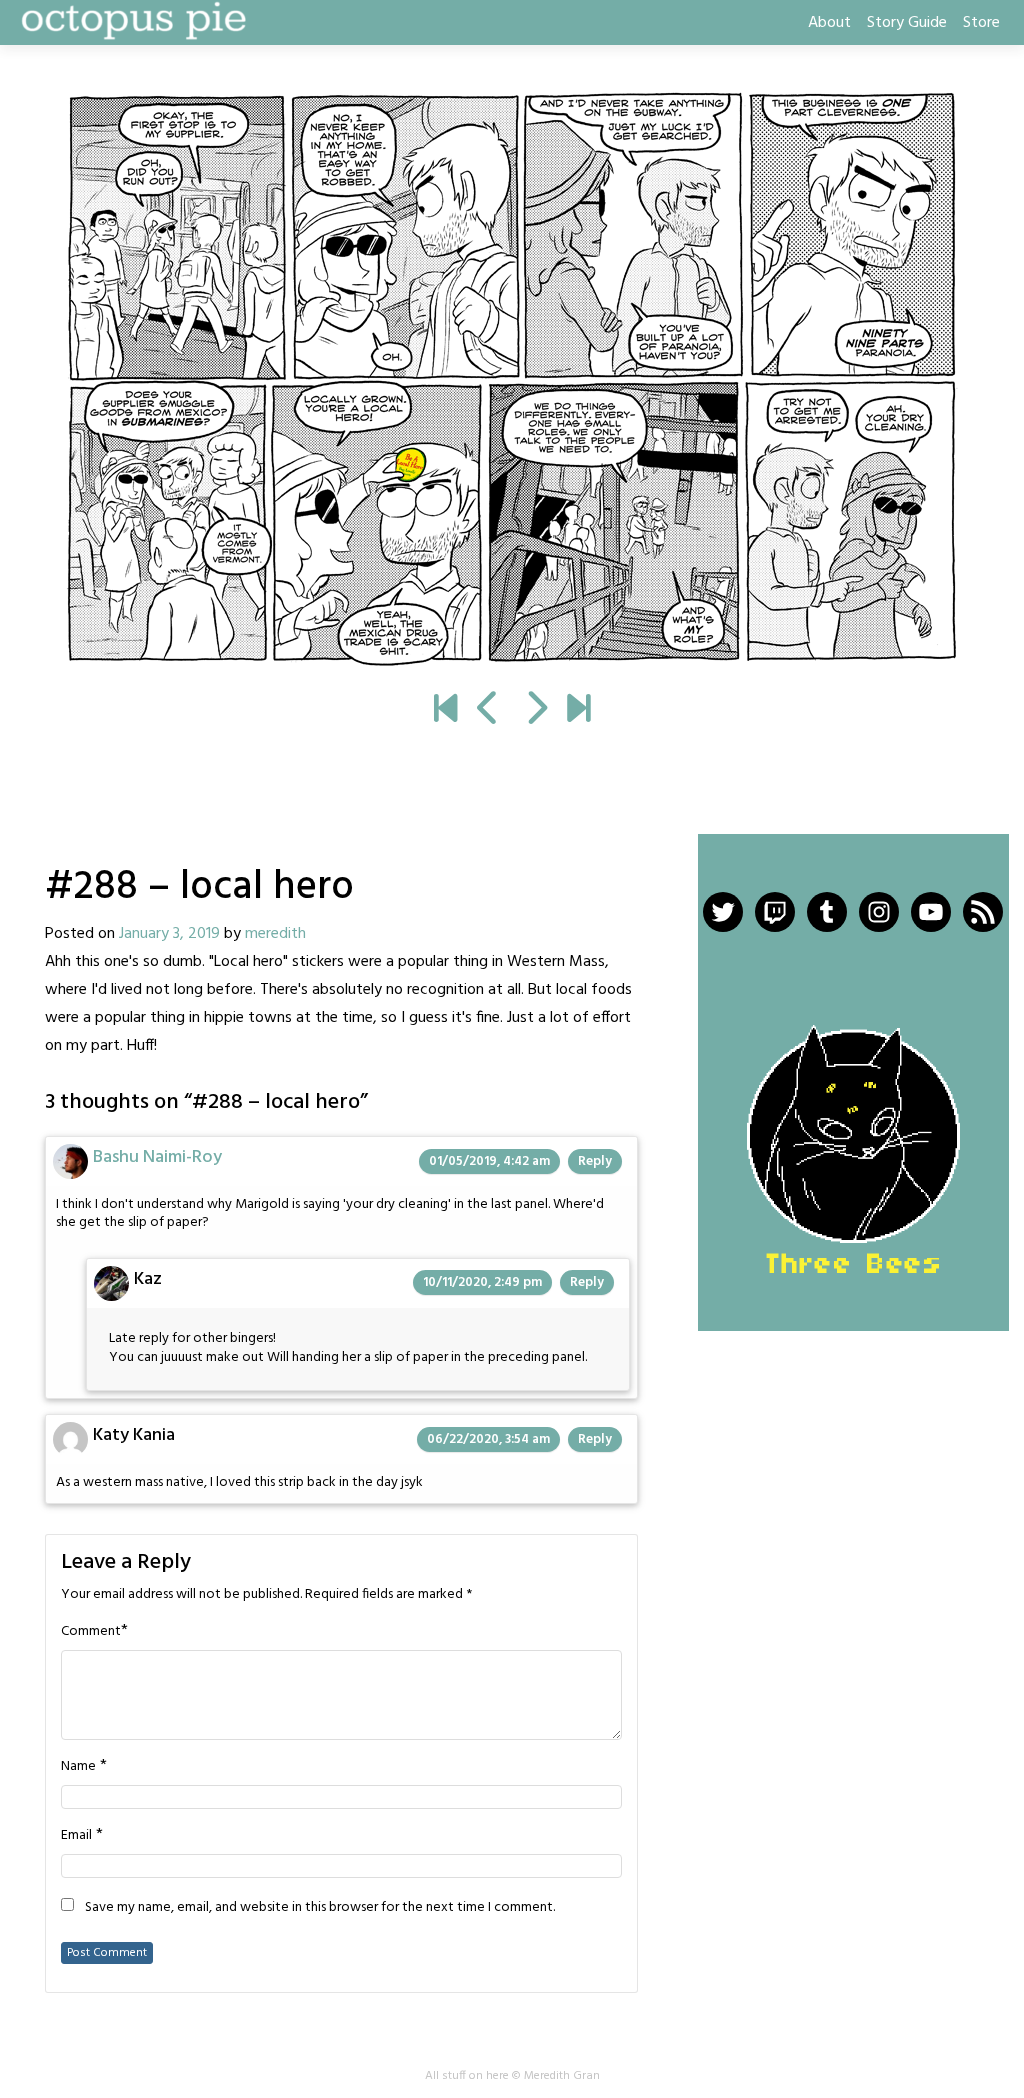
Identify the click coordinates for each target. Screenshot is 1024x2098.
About (829, 23)
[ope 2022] (578, 711)
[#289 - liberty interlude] (512, 378)
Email (76, 1836)
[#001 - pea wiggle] (445, 711)
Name (78, 1767)
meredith (275, 934)
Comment (91, 1632)
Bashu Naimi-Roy (157, 1157)
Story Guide (907, 23)
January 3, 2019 (169, 934)
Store (981, 23)
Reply (595, 1161)
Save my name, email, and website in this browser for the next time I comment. (320, 1908)
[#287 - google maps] (488, 711)
